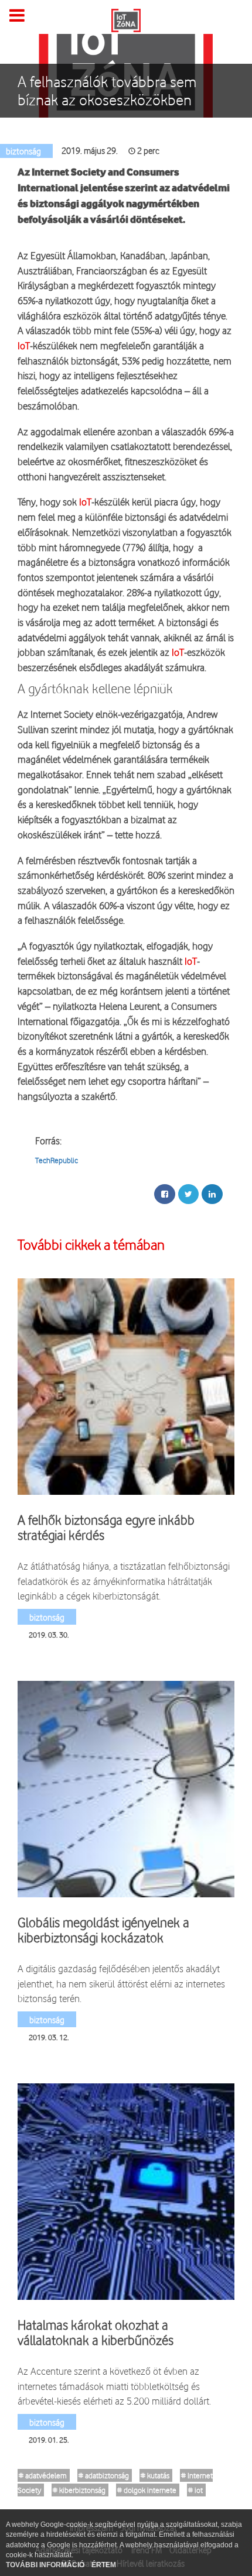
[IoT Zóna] (126, 19)
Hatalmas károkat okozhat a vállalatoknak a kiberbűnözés (96, 2333)
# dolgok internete (147, 2490)
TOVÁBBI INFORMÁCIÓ (46, 2565)
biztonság (47, 1617)
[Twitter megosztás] (188, 1194)
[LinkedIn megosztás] (212, 1194)
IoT (24, 345)
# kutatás (155, 2475)
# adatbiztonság (104, 2475)
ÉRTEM (104, 2565)
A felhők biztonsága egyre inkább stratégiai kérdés (106, 1528)
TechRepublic (57, 1160)
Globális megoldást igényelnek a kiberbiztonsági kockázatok (103, 1930)
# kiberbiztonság (79, 2490)
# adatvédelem (43, 2475)
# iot (195, 2490)
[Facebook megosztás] (165, 1194)
